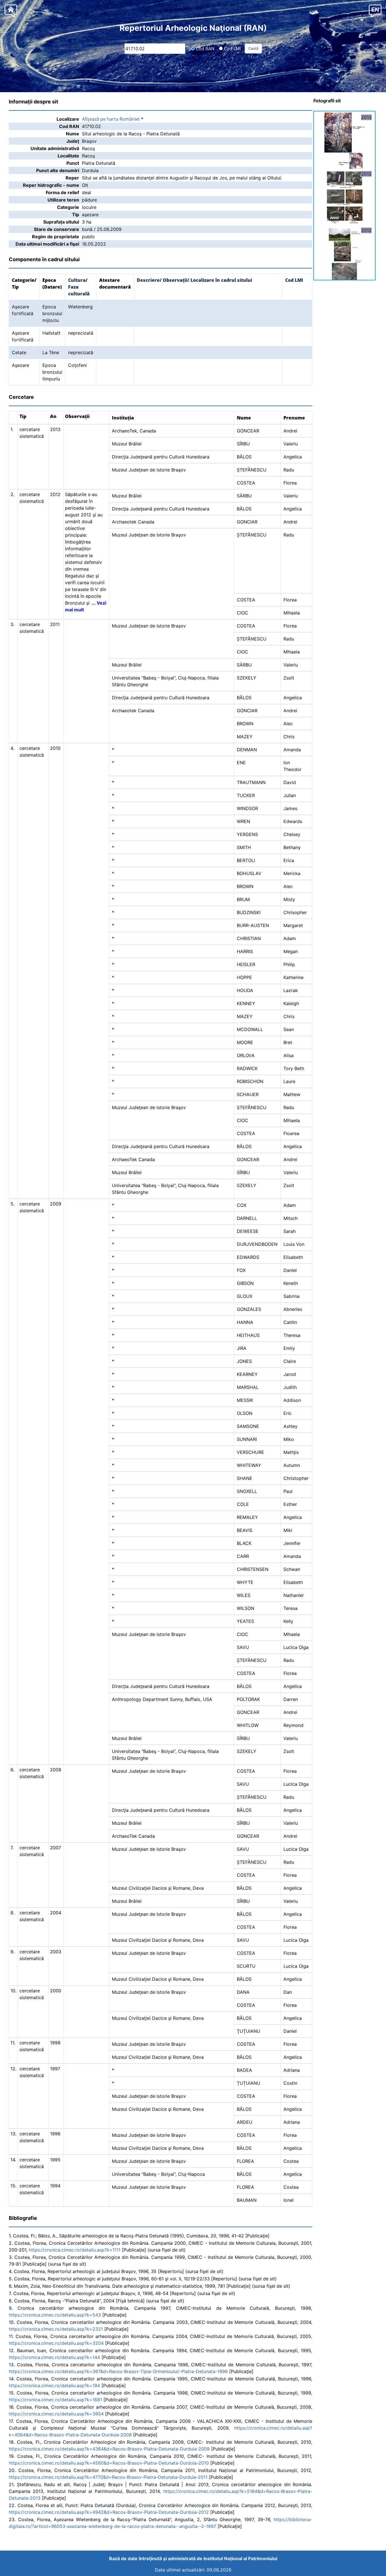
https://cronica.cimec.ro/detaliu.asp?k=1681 (55, 2400)
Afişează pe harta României (111, 119)
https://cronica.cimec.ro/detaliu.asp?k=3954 (56, 2414)
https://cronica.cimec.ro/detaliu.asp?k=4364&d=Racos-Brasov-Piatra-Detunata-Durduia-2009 (109, 2449)
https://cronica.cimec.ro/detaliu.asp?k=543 (55, 2315)
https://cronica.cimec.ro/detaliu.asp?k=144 (54, 2357)
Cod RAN (205, 48)
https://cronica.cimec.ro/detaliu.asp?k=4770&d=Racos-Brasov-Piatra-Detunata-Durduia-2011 (108, 2477)
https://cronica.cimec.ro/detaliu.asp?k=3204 (56, 2343)
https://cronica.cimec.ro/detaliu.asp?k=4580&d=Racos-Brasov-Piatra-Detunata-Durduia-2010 (109, 2463)
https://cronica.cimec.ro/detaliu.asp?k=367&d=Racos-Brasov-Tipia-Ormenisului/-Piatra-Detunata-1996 (118, 2371)
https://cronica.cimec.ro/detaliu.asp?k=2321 (56, 2329)
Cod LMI (232, 48)
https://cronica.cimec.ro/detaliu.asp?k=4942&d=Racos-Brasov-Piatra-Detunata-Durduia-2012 (109, 2512)
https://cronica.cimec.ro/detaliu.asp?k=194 (54, 2385)
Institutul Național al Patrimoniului (240, 2558)
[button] (375, 11)
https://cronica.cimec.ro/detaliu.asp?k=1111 (75, 2250)
